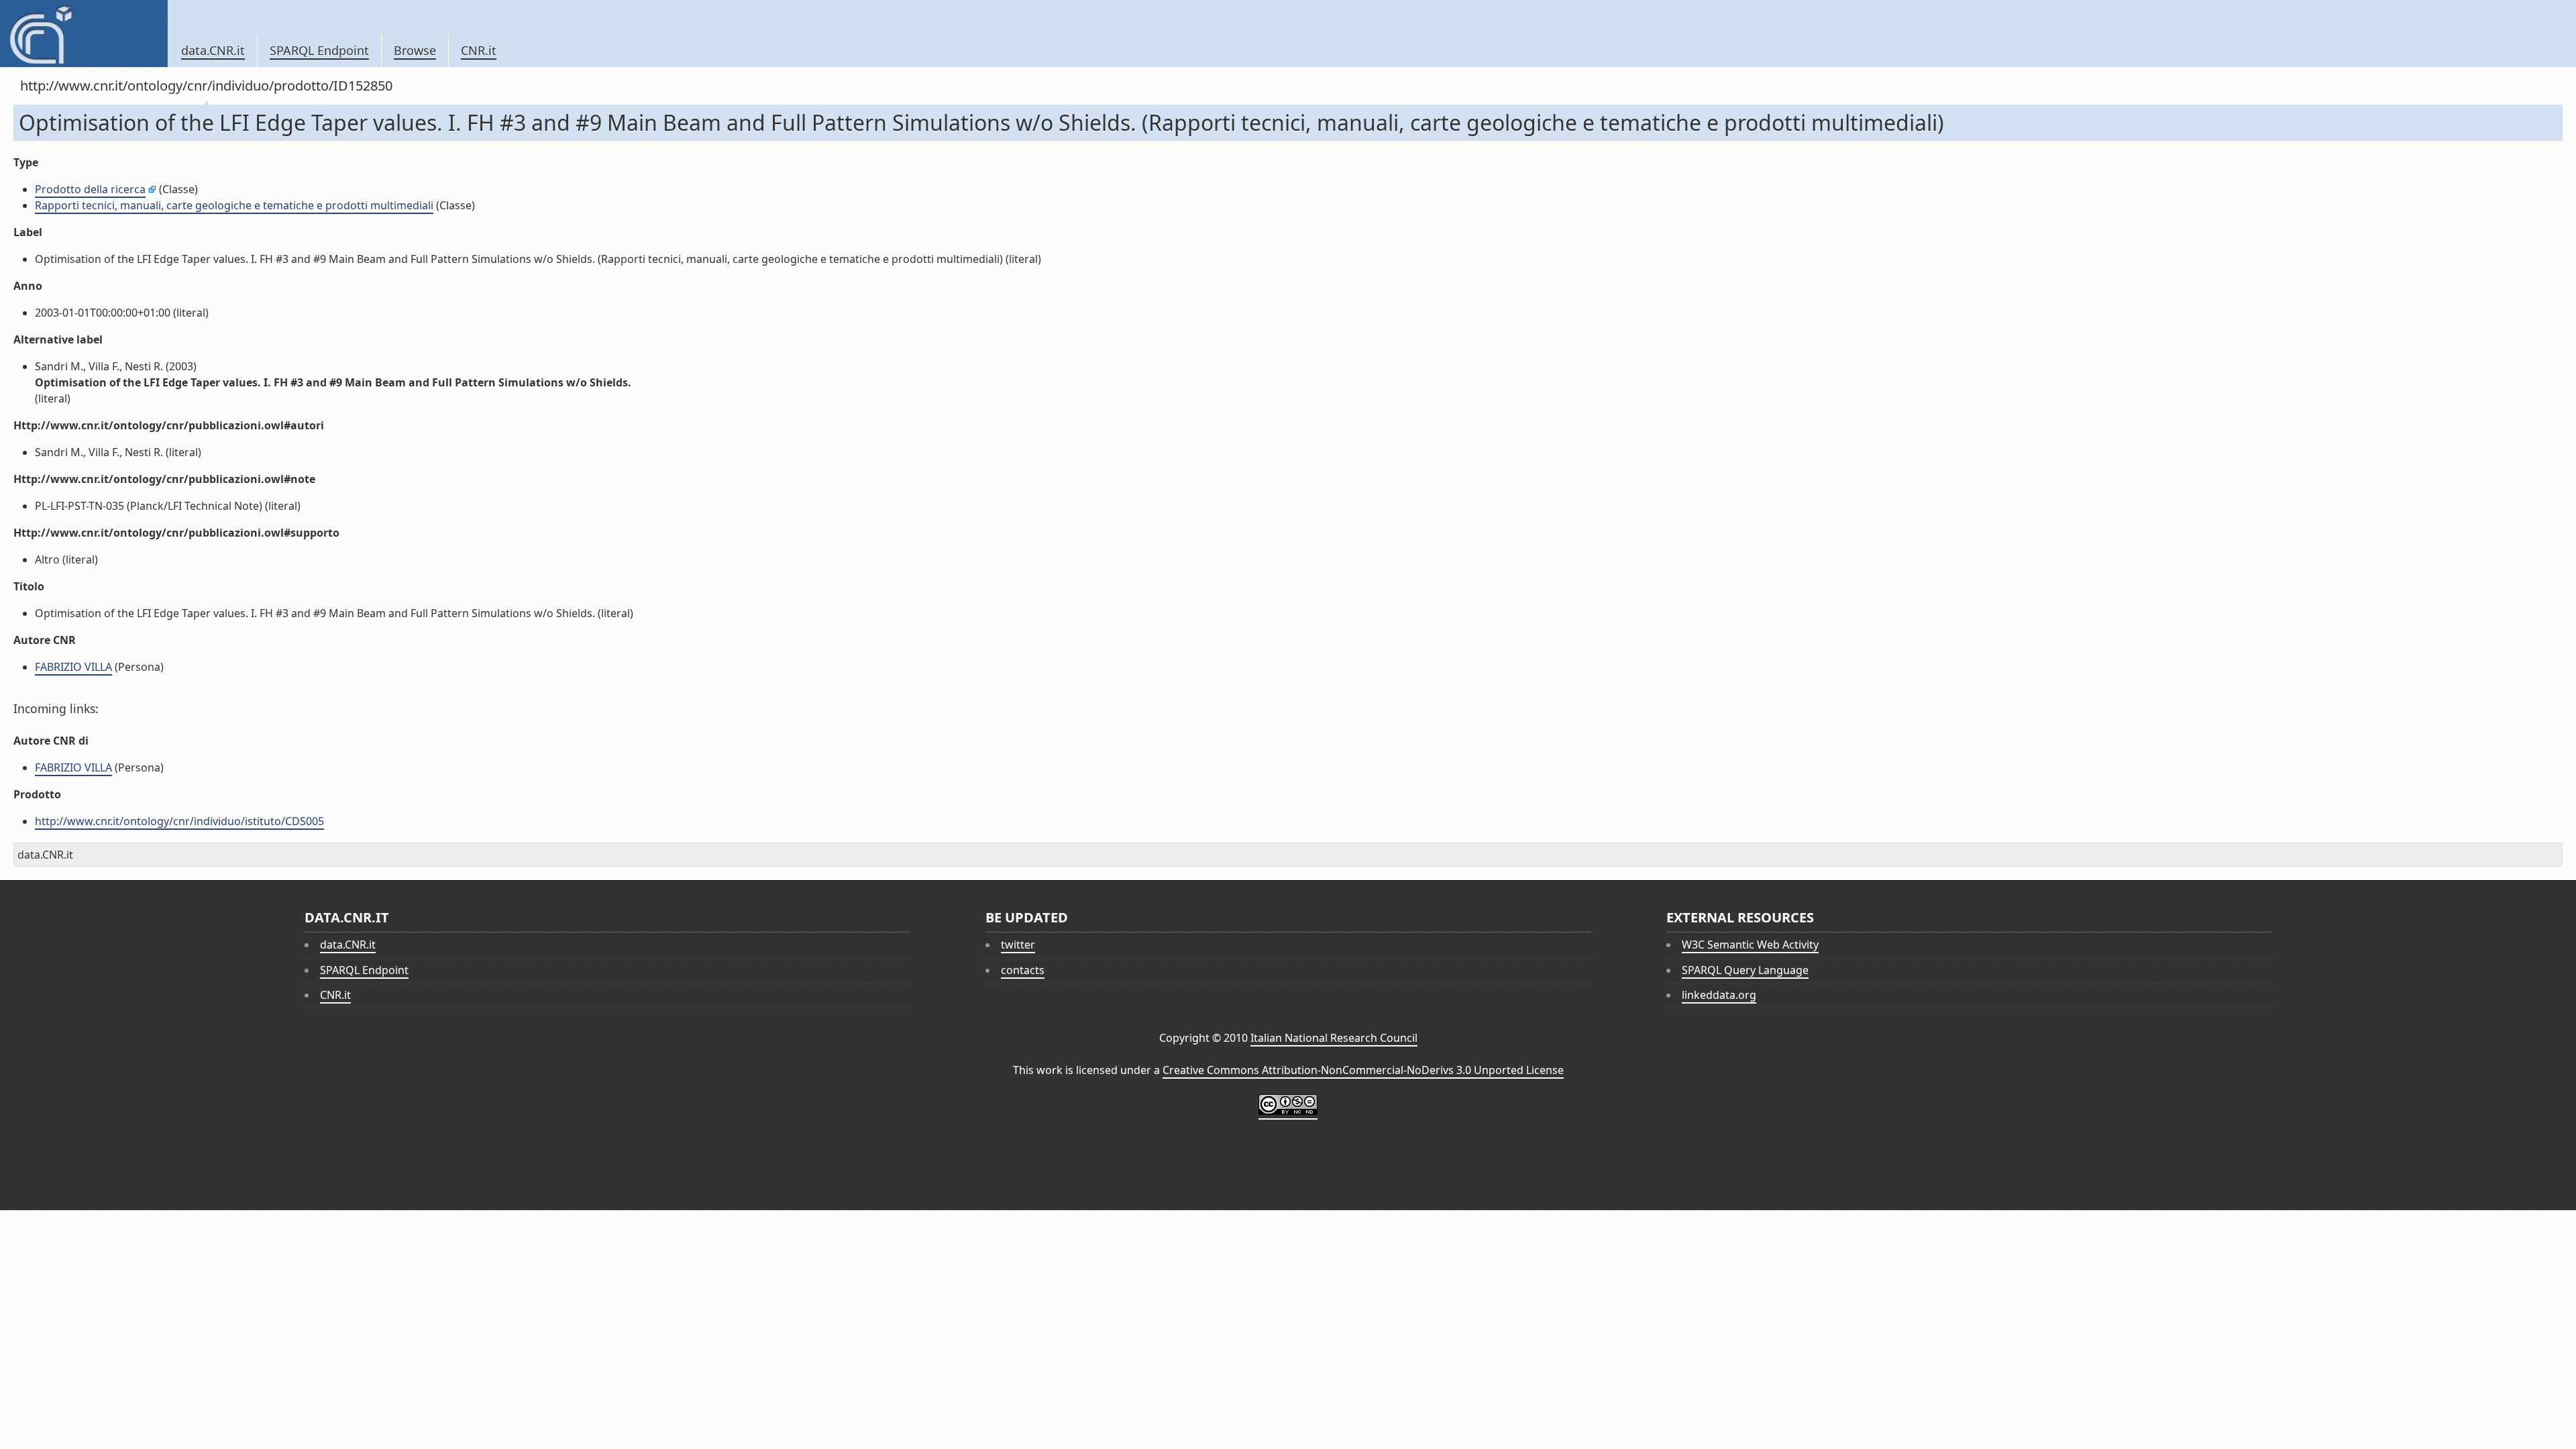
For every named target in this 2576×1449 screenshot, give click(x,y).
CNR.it (479, 50)
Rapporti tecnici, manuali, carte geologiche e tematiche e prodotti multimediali (234, 205)
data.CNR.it (213, 50)
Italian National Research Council (1334, 1038)
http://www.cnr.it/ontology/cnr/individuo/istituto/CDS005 (179, 821)
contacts (1023, 970)
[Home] (84, 34)
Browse (415, 50)
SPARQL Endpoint (319, 50)
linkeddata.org (1719, 995)
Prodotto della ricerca (90, 189)
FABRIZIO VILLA (73, 667)
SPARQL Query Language (1745, 970)
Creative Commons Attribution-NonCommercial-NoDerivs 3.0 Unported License (1363, 1070)
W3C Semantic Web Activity (1750, 945)
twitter (1018, 945)
